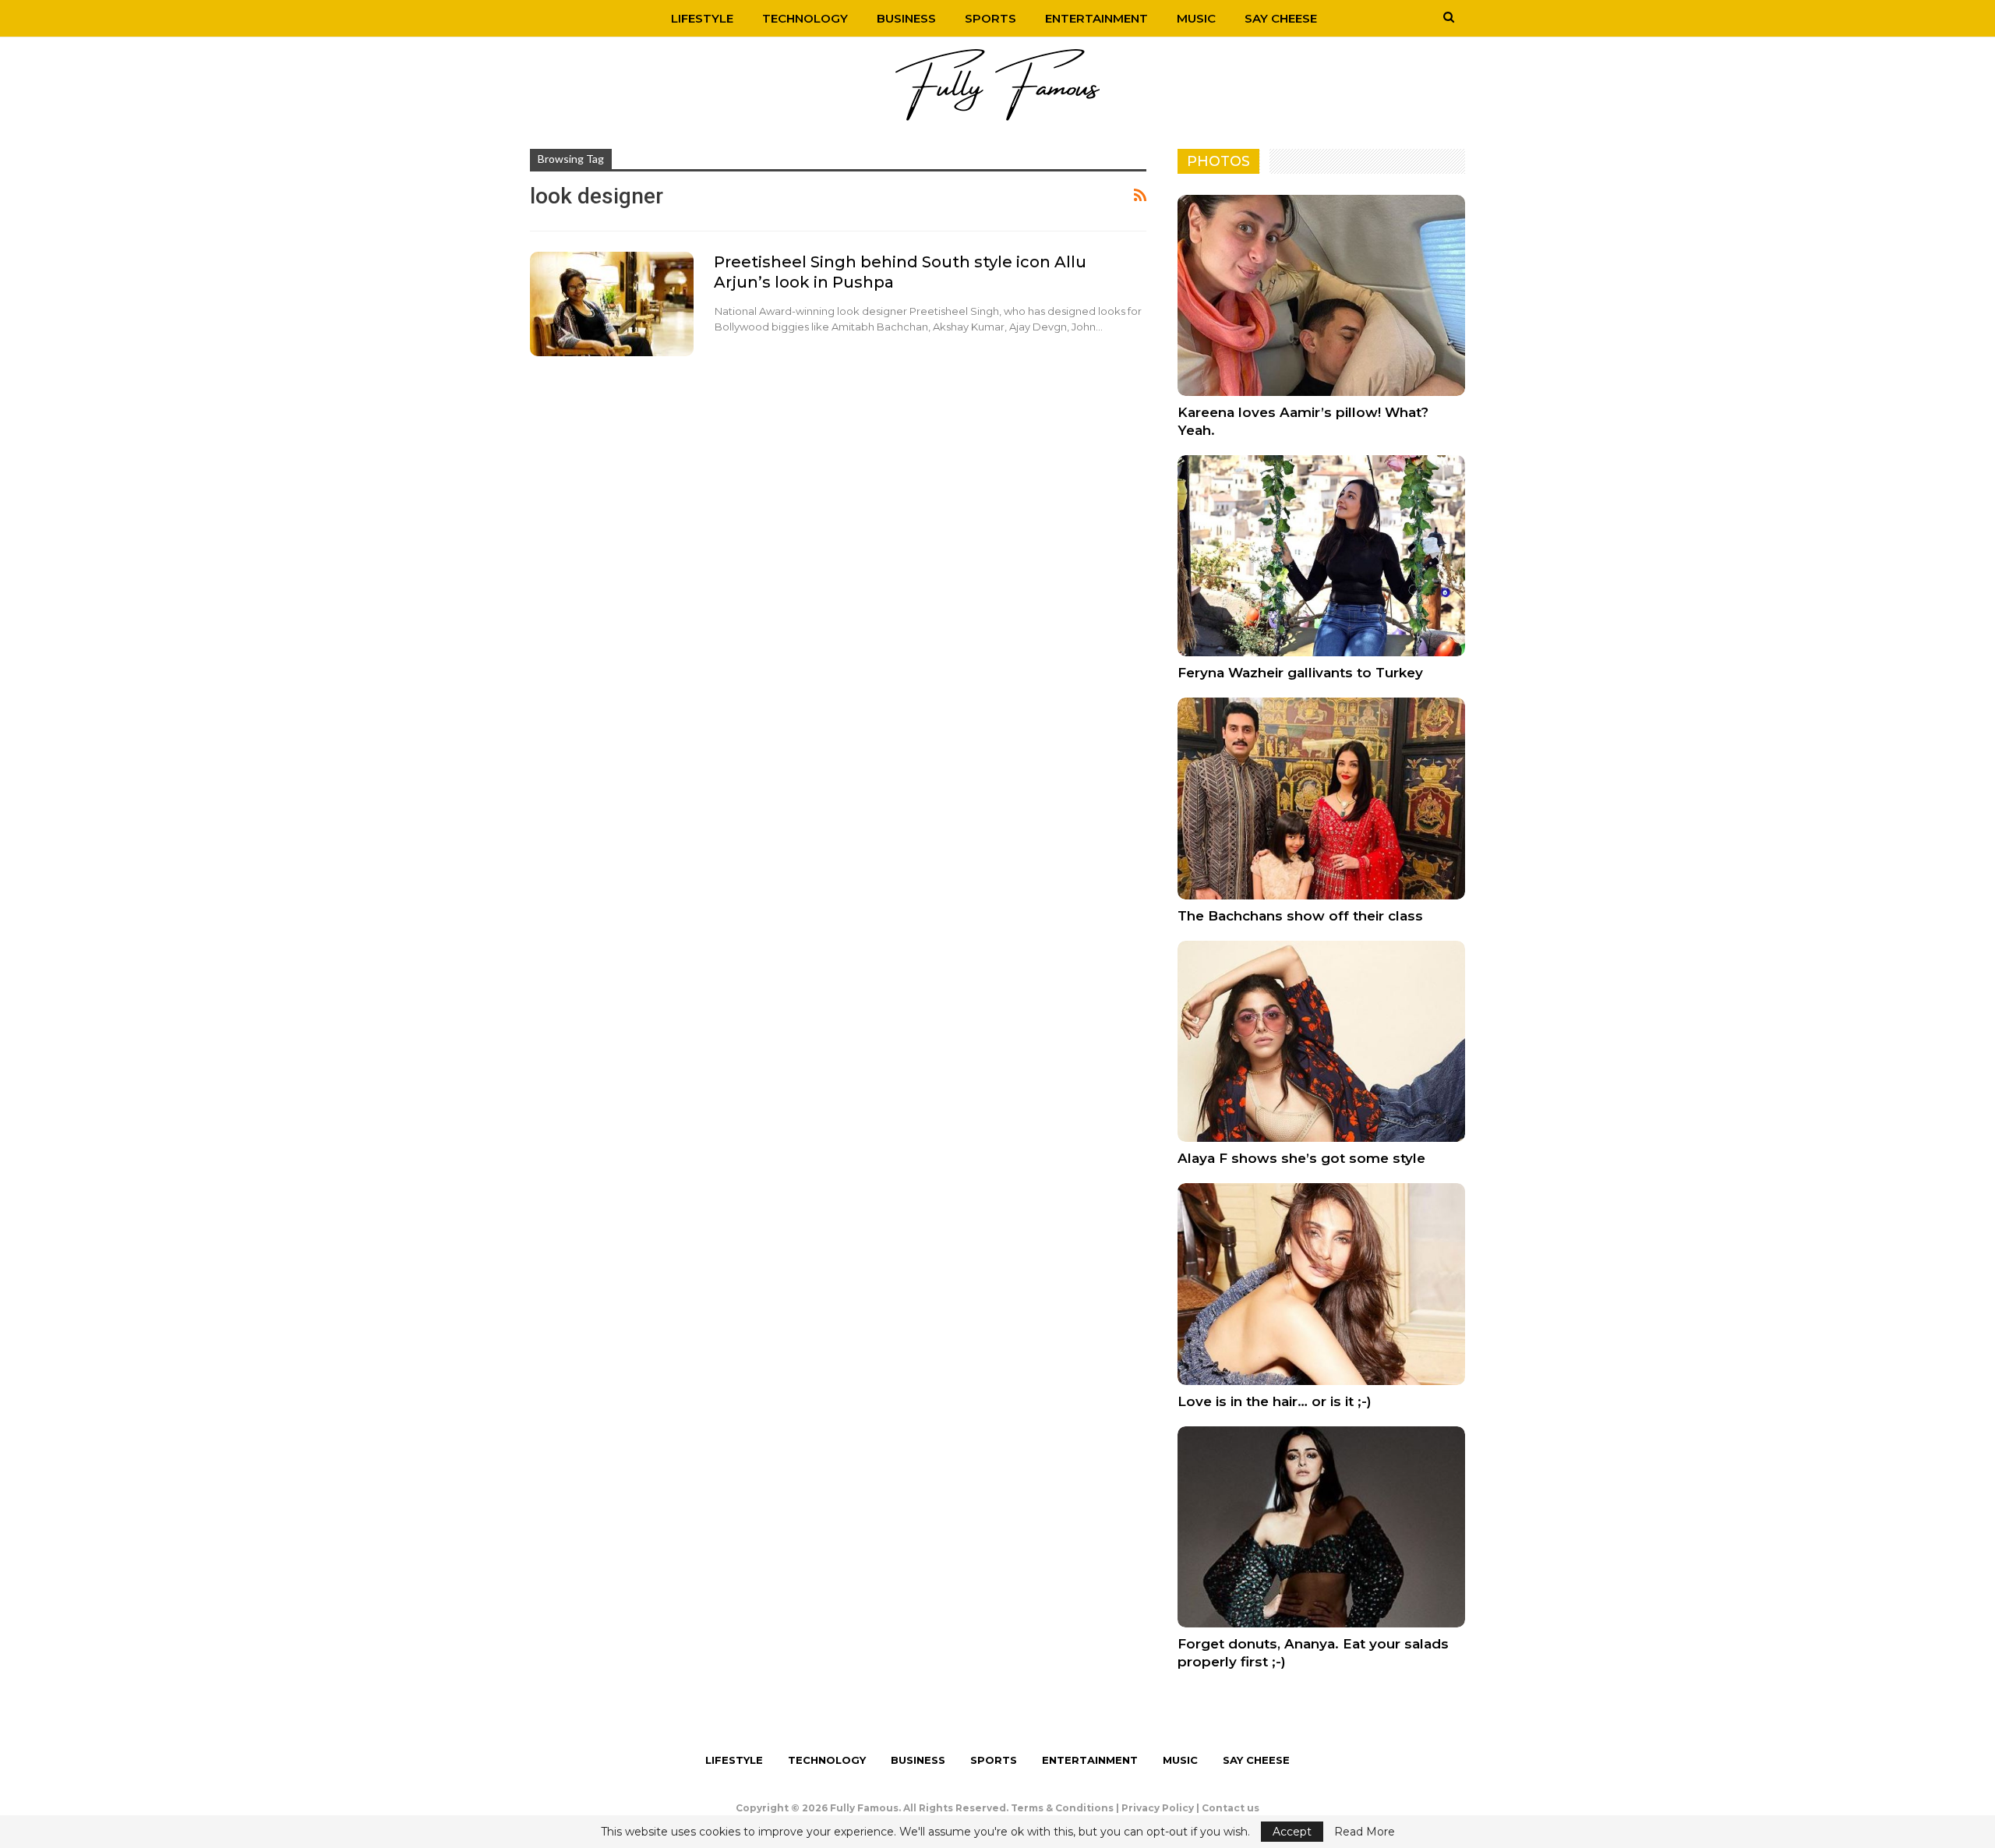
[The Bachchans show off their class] (1321, 798)
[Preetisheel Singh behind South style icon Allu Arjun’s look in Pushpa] (612, 304)
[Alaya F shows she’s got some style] (1321, 1041)
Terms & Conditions (1062, 1808)
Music (1196, 18)
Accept (1292, 1832)
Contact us (1231, 1808)
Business (906, 18)
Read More (1365, 1832)
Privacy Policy (1158, 1808)
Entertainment (1096, 18)
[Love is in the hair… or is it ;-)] (1321, 1284)
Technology (805, 18)
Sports (990, 18)
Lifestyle (702, 18)
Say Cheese (1281, 18)
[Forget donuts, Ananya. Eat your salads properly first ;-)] (1321, 1527)
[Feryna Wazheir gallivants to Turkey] (1321, 556)
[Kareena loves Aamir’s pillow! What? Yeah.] (1321, 295)
